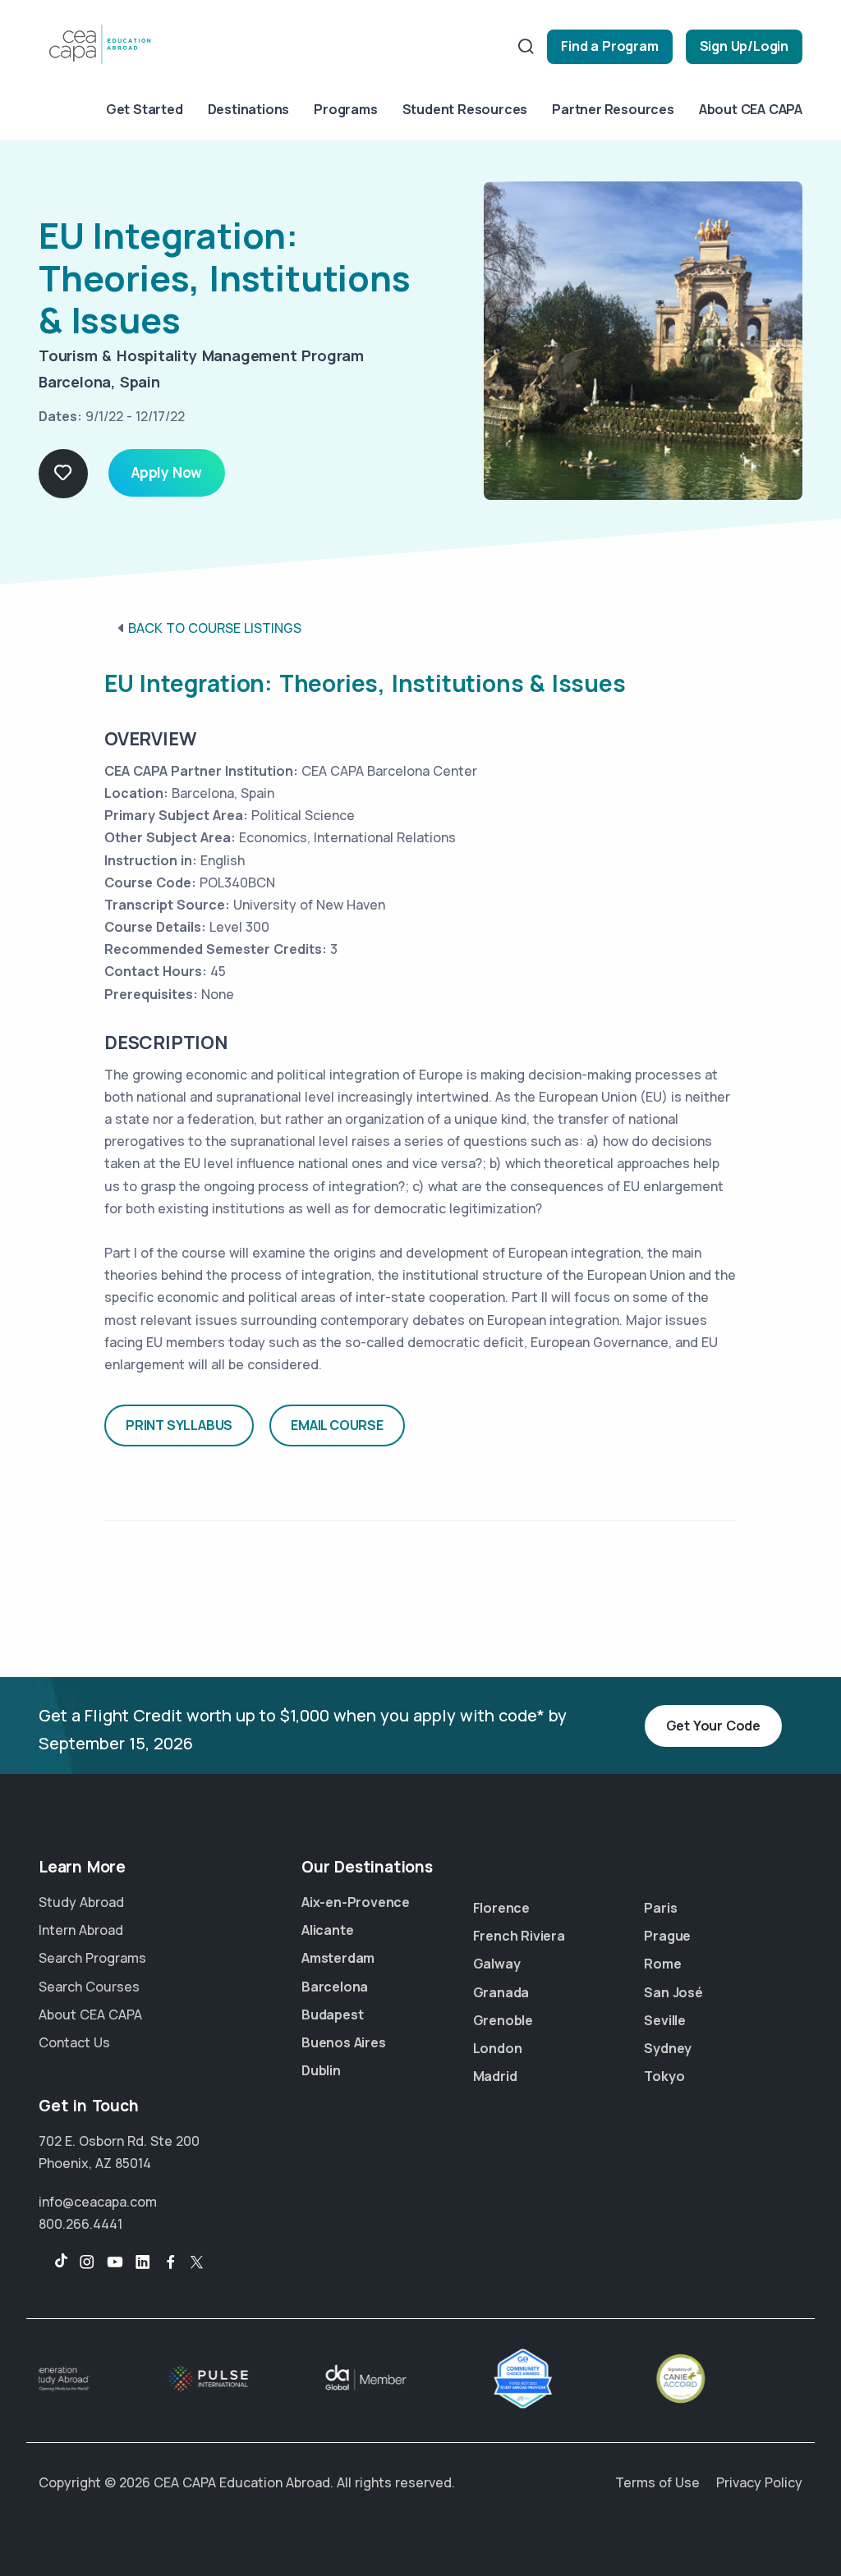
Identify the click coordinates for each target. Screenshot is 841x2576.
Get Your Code (713, 1726)
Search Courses (89, 1987)
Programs (345, 109)
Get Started (145, 109)
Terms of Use (657, 2482)
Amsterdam (338, 1958)
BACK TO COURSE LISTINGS (215, 628)
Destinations (249, 109)
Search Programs (92, 1958)
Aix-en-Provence (356, 1902)
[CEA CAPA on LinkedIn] (143, 2262)
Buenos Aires (344, 2042)
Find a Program (609, 46)
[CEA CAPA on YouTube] (115, 2262)
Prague (667, 1936)
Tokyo (664, 2076)
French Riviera (519, 1936)
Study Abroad (81, 1902)
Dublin (321, 2070)
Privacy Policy (759, 2482)
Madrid (495, 2076)
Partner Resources (613, 109)
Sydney (668, 2048)
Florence (501, 1908)
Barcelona (335, 1987)
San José (673, 1992)
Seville (665, 2020)
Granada (501, 1992)
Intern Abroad (81, 1930)
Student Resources (465, 109)
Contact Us (74, 2042)
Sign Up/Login (744, 46)
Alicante (327, 1930)
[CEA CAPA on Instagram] (87, 2262)
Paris (660, 1908)
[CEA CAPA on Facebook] (171, 2262)
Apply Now (167, 472)
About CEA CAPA (751, 109)
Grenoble (503, 2020)
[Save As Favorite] (63, 474)
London (498, 2048)
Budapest (332, 2015)
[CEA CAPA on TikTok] (53, 2262)
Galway (497, 1964)
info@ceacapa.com (98, 2202)
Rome (662, 1964)
